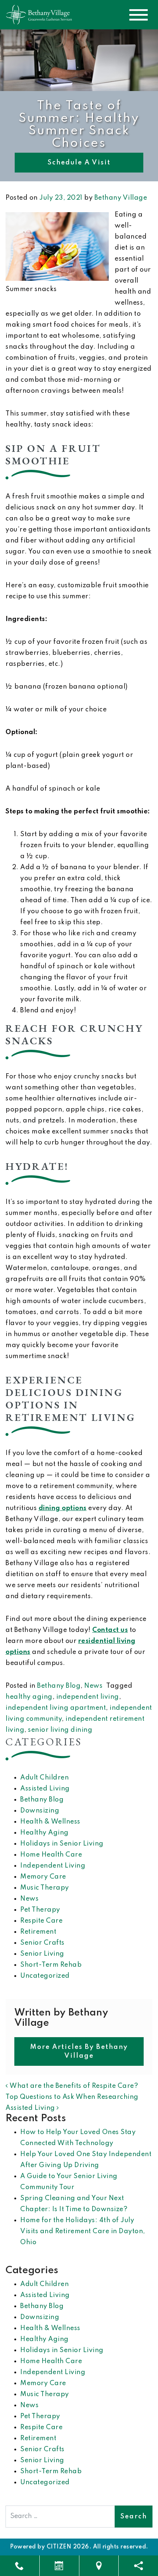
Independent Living (53, 1866)
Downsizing (40, 1811)
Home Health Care (51, 1855)
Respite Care (41, 1921)
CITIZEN (59, 2547)
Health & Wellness (50, 1822)
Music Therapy (45, 1888)
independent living (88, 1697)
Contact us (110, 1630)
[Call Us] (20, 2566)
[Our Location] (99, 2566)
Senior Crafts (42, 1943)
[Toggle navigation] (139, 15)
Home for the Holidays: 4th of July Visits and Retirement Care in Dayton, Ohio (83, 2231)
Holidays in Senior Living (62, 1844)
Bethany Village (121, 198)
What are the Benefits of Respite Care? (73, 2086)
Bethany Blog (59, 1686)
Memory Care (43, 1877)
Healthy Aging (44, 1833)
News (93, 1686)
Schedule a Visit (79, 163)
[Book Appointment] (59, 2566)
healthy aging (29, 1697)
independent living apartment (56, 1708)
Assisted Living (45, 1789)
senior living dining (60, 1730)
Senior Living (42, 1954)
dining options (63, 1508)
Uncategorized (45, 1976)
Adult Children (44, 1778)
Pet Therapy (40, 1910)
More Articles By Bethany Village (79, 2051)
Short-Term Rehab (51, 1965)
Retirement (38, 1932)
